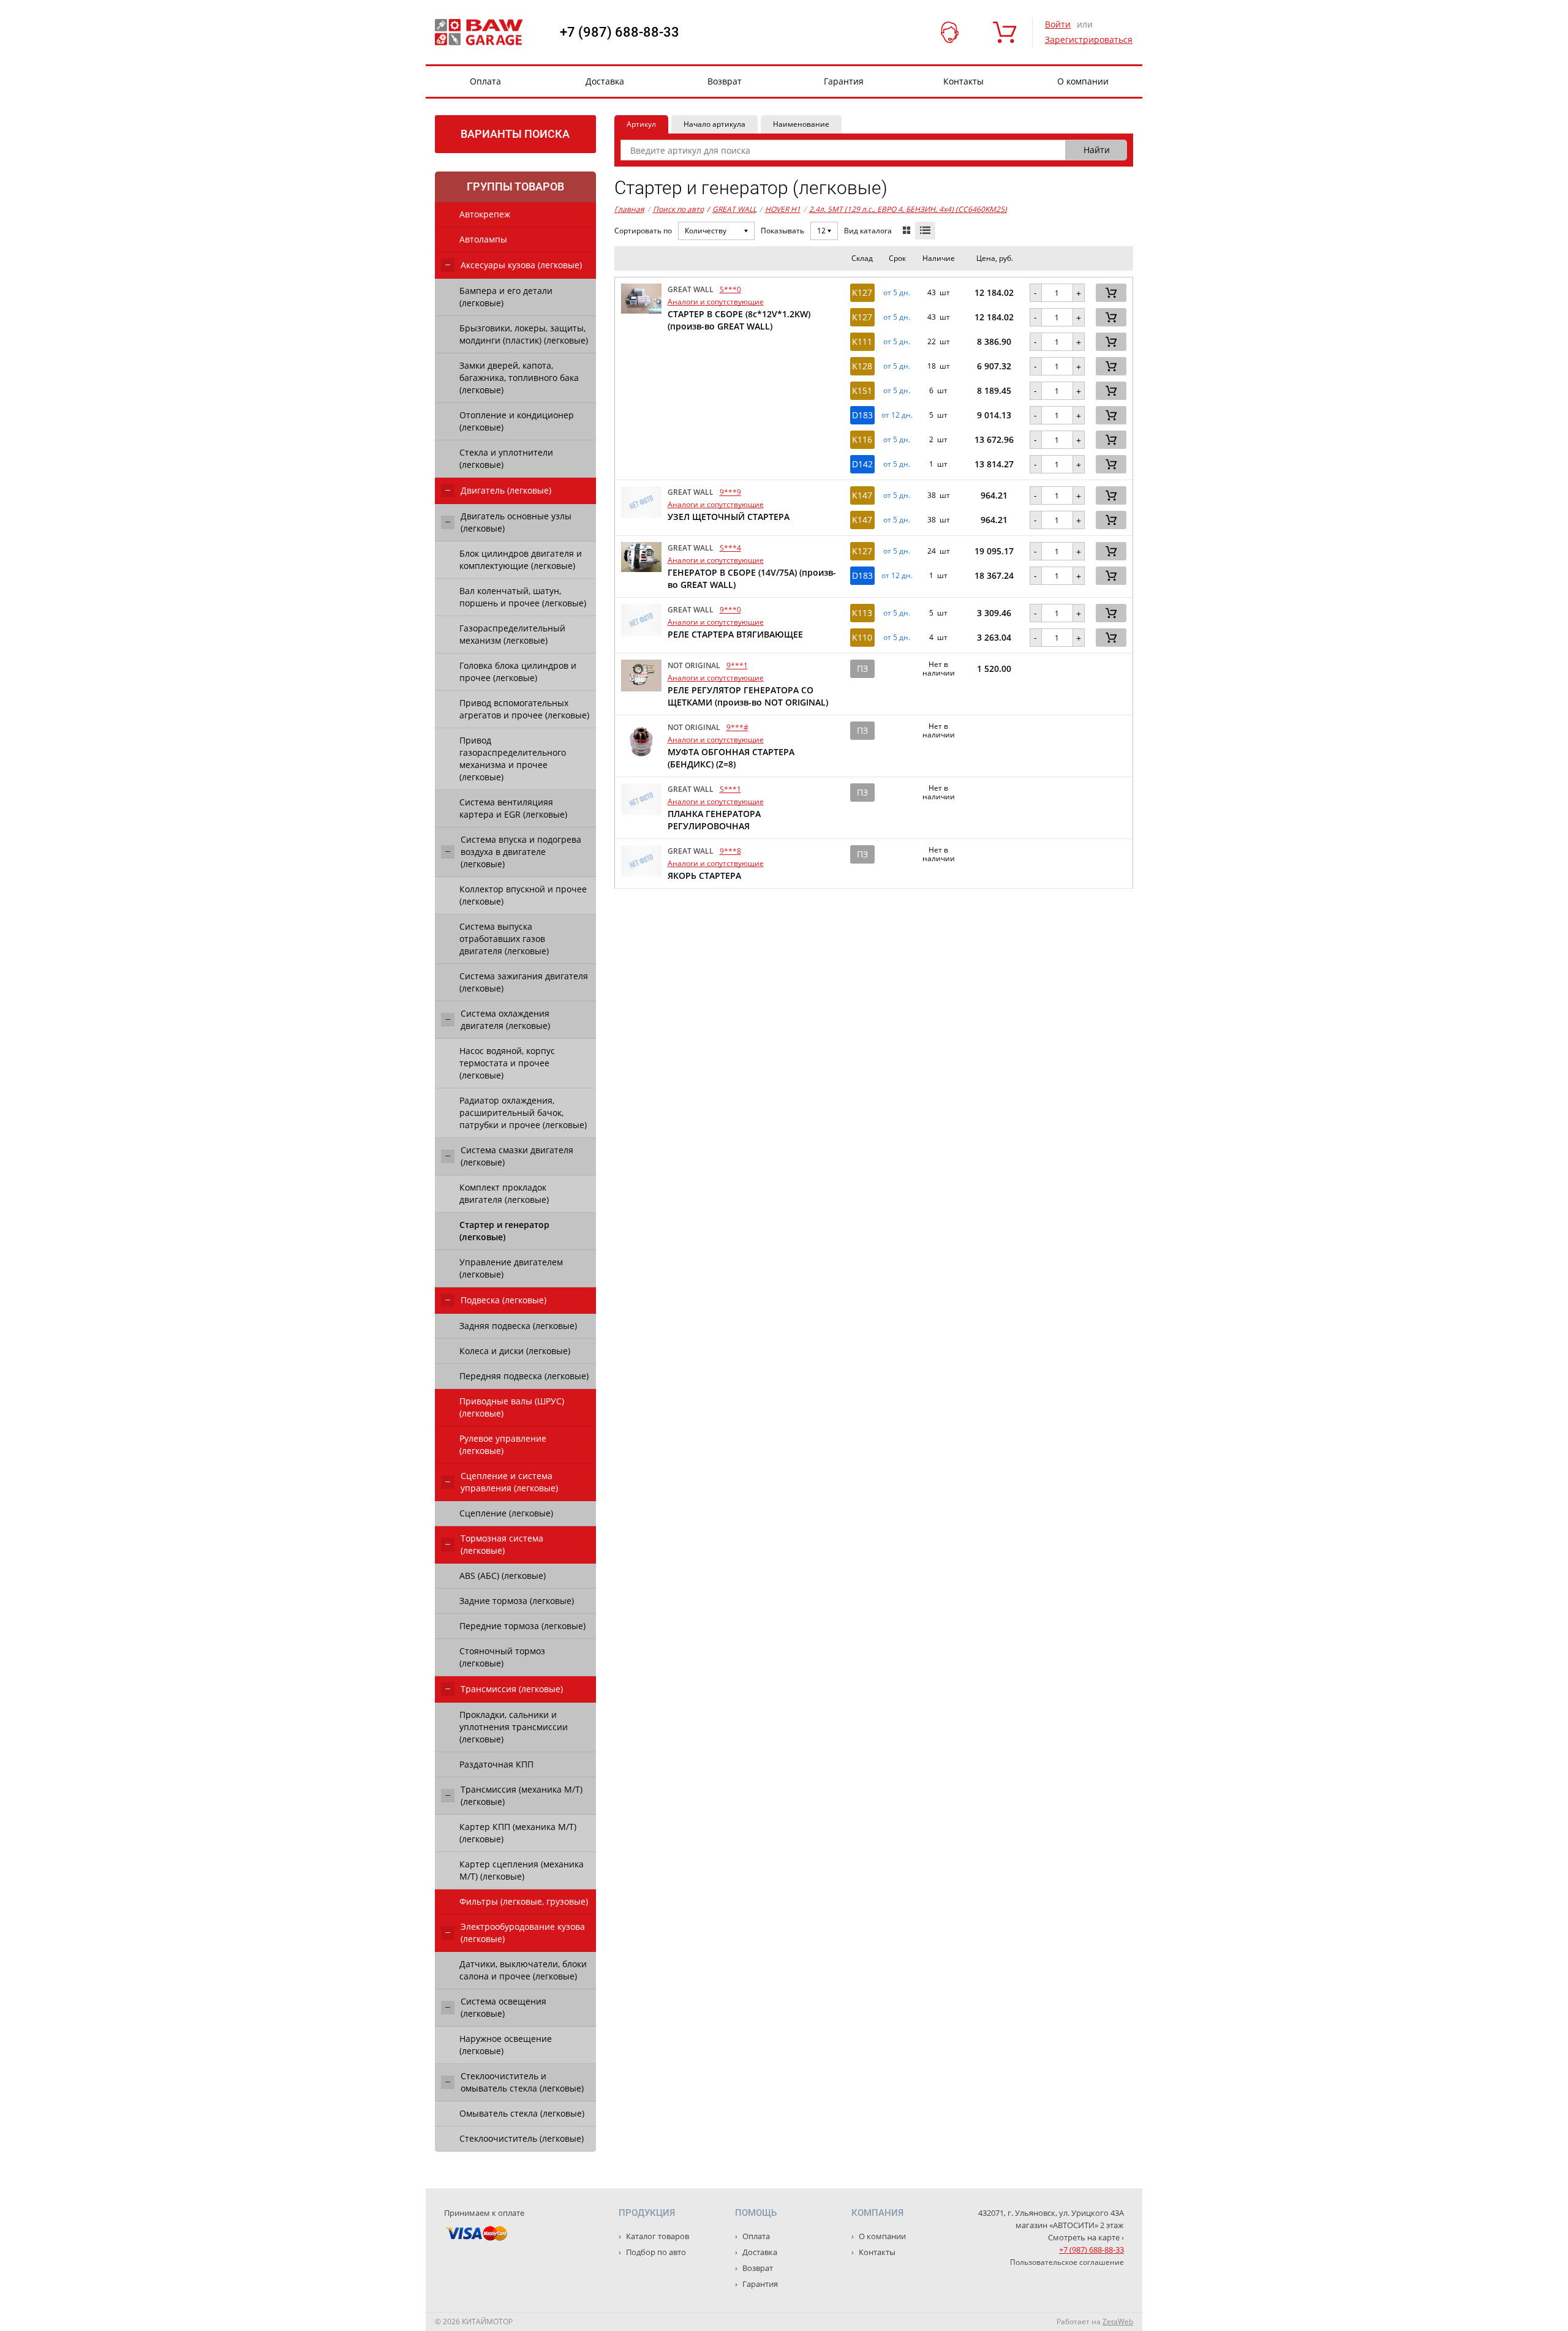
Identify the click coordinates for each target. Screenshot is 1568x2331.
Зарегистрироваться (1089, 40)
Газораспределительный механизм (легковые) (512, 634)
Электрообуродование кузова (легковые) (523, 1933)
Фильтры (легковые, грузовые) (524, 1901)
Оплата (485, 81)
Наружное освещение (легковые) (506, 2045)
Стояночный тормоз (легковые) (502, 1657)
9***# (737, 727)
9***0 (730, 610)
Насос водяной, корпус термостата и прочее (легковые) (507, 1063)
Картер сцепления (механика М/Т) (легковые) (522, 1870)
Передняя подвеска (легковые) (524, 1376)
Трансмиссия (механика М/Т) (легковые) (522, 1795)
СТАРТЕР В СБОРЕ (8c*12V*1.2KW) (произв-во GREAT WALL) (739, 320)
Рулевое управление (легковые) (503, 1444)
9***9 (730, 492)
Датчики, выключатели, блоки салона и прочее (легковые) (523, 1970)
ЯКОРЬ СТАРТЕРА (704, 876)
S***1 (730, 789)
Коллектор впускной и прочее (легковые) (523, 895)
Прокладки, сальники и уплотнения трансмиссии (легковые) (514, 1727)
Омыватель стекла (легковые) (522, 2113)
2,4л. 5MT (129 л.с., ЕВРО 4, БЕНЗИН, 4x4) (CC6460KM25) (908, 209)
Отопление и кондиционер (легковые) (517, 421)
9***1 (737, 665)
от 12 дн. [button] (897, 415)
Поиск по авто (678, 209)
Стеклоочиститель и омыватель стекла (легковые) (522, 2082)
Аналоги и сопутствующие (716, 302)
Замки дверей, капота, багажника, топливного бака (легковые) (519, 378)
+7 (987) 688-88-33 (620, 32)
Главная (629, 209)
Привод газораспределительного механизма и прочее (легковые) (513, 759)
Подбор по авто (655, 2252)
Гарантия (844, 81)
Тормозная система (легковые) (502, 1544)
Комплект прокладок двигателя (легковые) (504, 1193)
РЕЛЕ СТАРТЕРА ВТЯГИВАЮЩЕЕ (735, 634)
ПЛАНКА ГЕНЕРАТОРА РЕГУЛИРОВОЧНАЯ (714, 820)
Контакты (963, 81)
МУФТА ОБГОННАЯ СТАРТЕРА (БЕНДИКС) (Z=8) (731, 758)
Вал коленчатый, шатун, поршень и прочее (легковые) (523, 597)
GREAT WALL (732, 209)
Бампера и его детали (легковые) (506, 297)
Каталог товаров (657, 2236)
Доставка (605, 81)
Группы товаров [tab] (515, 186)
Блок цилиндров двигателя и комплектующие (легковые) (521, 559)
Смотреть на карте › (1086, 2237)
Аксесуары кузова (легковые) (521, 265)
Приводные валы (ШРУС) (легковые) (512, 1407)
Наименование (801, 124)
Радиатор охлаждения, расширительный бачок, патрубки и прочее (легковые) (523, 1113)
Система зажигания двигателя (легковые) (524, 982)
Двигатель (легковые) (506, 490)
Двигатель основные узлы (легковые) (516, 522)
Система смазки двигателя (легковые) (517, 1156)
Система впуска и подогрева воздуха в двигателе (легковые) (521, 852)
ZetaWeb (1118, 2322)
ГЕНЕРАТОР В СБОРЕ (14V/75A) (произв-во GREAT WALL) (752, 578)
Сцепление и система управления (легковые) (509, 1482)
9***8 (730, 851)
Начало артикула (714, 124)
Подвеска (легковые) (503, 1300)
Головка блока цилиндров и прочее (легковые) (518, 672)
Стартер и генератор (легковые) (504, 1231)
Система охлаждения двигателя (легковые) (505, 1019)
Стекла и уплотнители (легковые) (506, 458)
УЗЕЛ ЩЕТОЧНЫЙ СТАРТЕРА (729, 517)
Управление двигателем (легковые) (511, 1268)
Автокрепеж (485, 214)
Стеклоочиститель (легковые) (522, 2138)
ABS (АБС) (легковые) (503, 1576)
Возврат (725, 81)
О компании (1083, 81)
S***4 (730, 548)
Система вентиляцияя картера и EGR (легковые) (513, 808)
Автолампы (483, 239)
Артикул (641, 124)
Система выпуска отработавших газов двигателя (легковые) (504, 939)
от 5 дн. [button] (897, 293)
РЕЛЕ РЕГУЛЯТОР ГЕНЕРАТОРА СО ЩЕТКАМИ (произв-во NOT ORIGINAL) (748, 696)
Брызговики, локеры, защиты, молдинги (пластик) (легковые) (524, 334)
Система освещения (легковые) (503, 2007)
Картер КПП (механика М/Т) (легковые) (518, 1833)
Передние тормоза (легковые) (522, 1626)
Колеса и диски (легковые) (515, 1351)
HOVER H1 (783, 209)
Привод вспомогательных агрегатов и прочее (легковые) (524, 709)
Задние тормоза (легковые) (517, 1601)
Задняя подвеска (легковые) (518, 1326)
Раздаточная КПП (496, 1764)
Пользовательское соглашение (1067, 2262)
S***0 (730, 289)
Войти (1058, 24)
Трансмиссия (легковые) (512, 1689)
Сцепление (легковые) (506, 1513)
